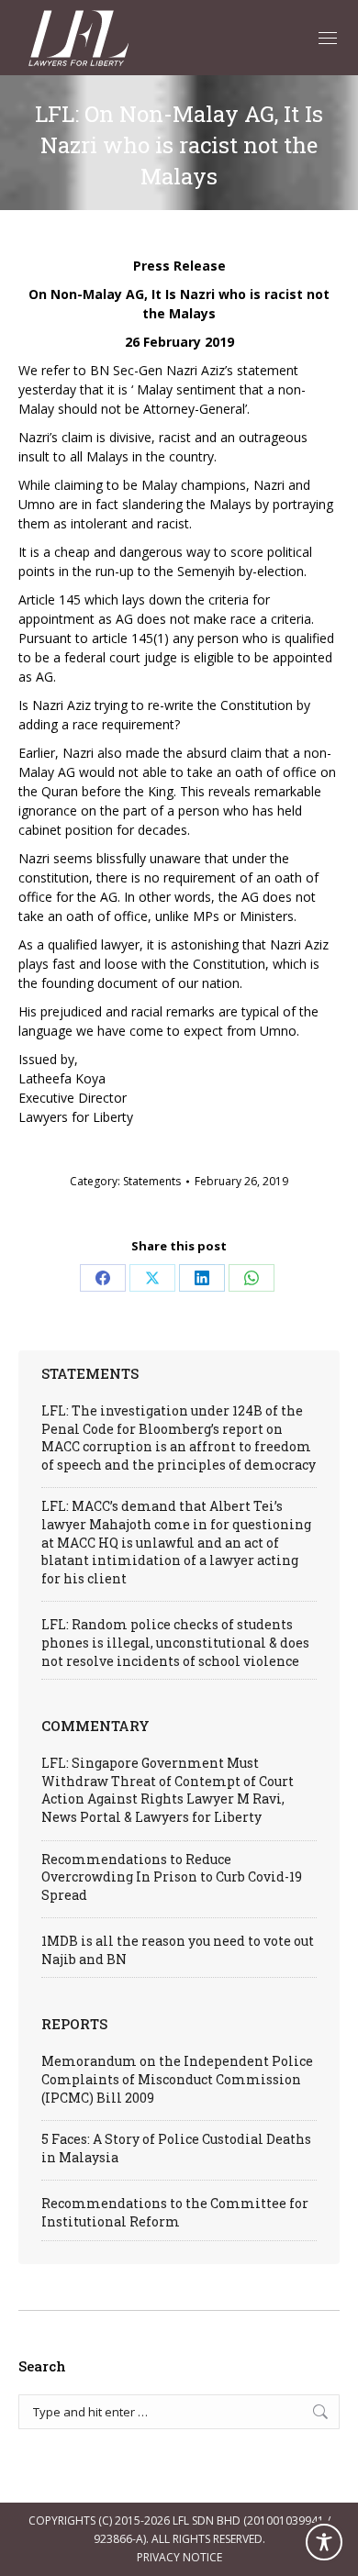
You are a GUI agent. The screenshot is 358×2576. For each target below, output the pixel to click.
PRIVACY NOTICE (179, 2557)
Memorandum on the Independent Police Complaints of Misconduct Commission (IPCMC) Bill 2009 (177, 2079)
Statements (152, 1181)
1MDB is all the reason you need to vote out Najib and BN (178, 1950)
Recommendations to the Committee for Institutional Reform (175, 2212)
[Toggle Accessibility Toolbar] (324, 2542)
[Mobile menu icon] (328, 38)
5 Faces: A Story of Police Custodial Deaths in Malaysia (176, 2148)
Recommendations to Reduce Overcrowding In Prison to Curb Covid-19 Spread (172, 1877)
